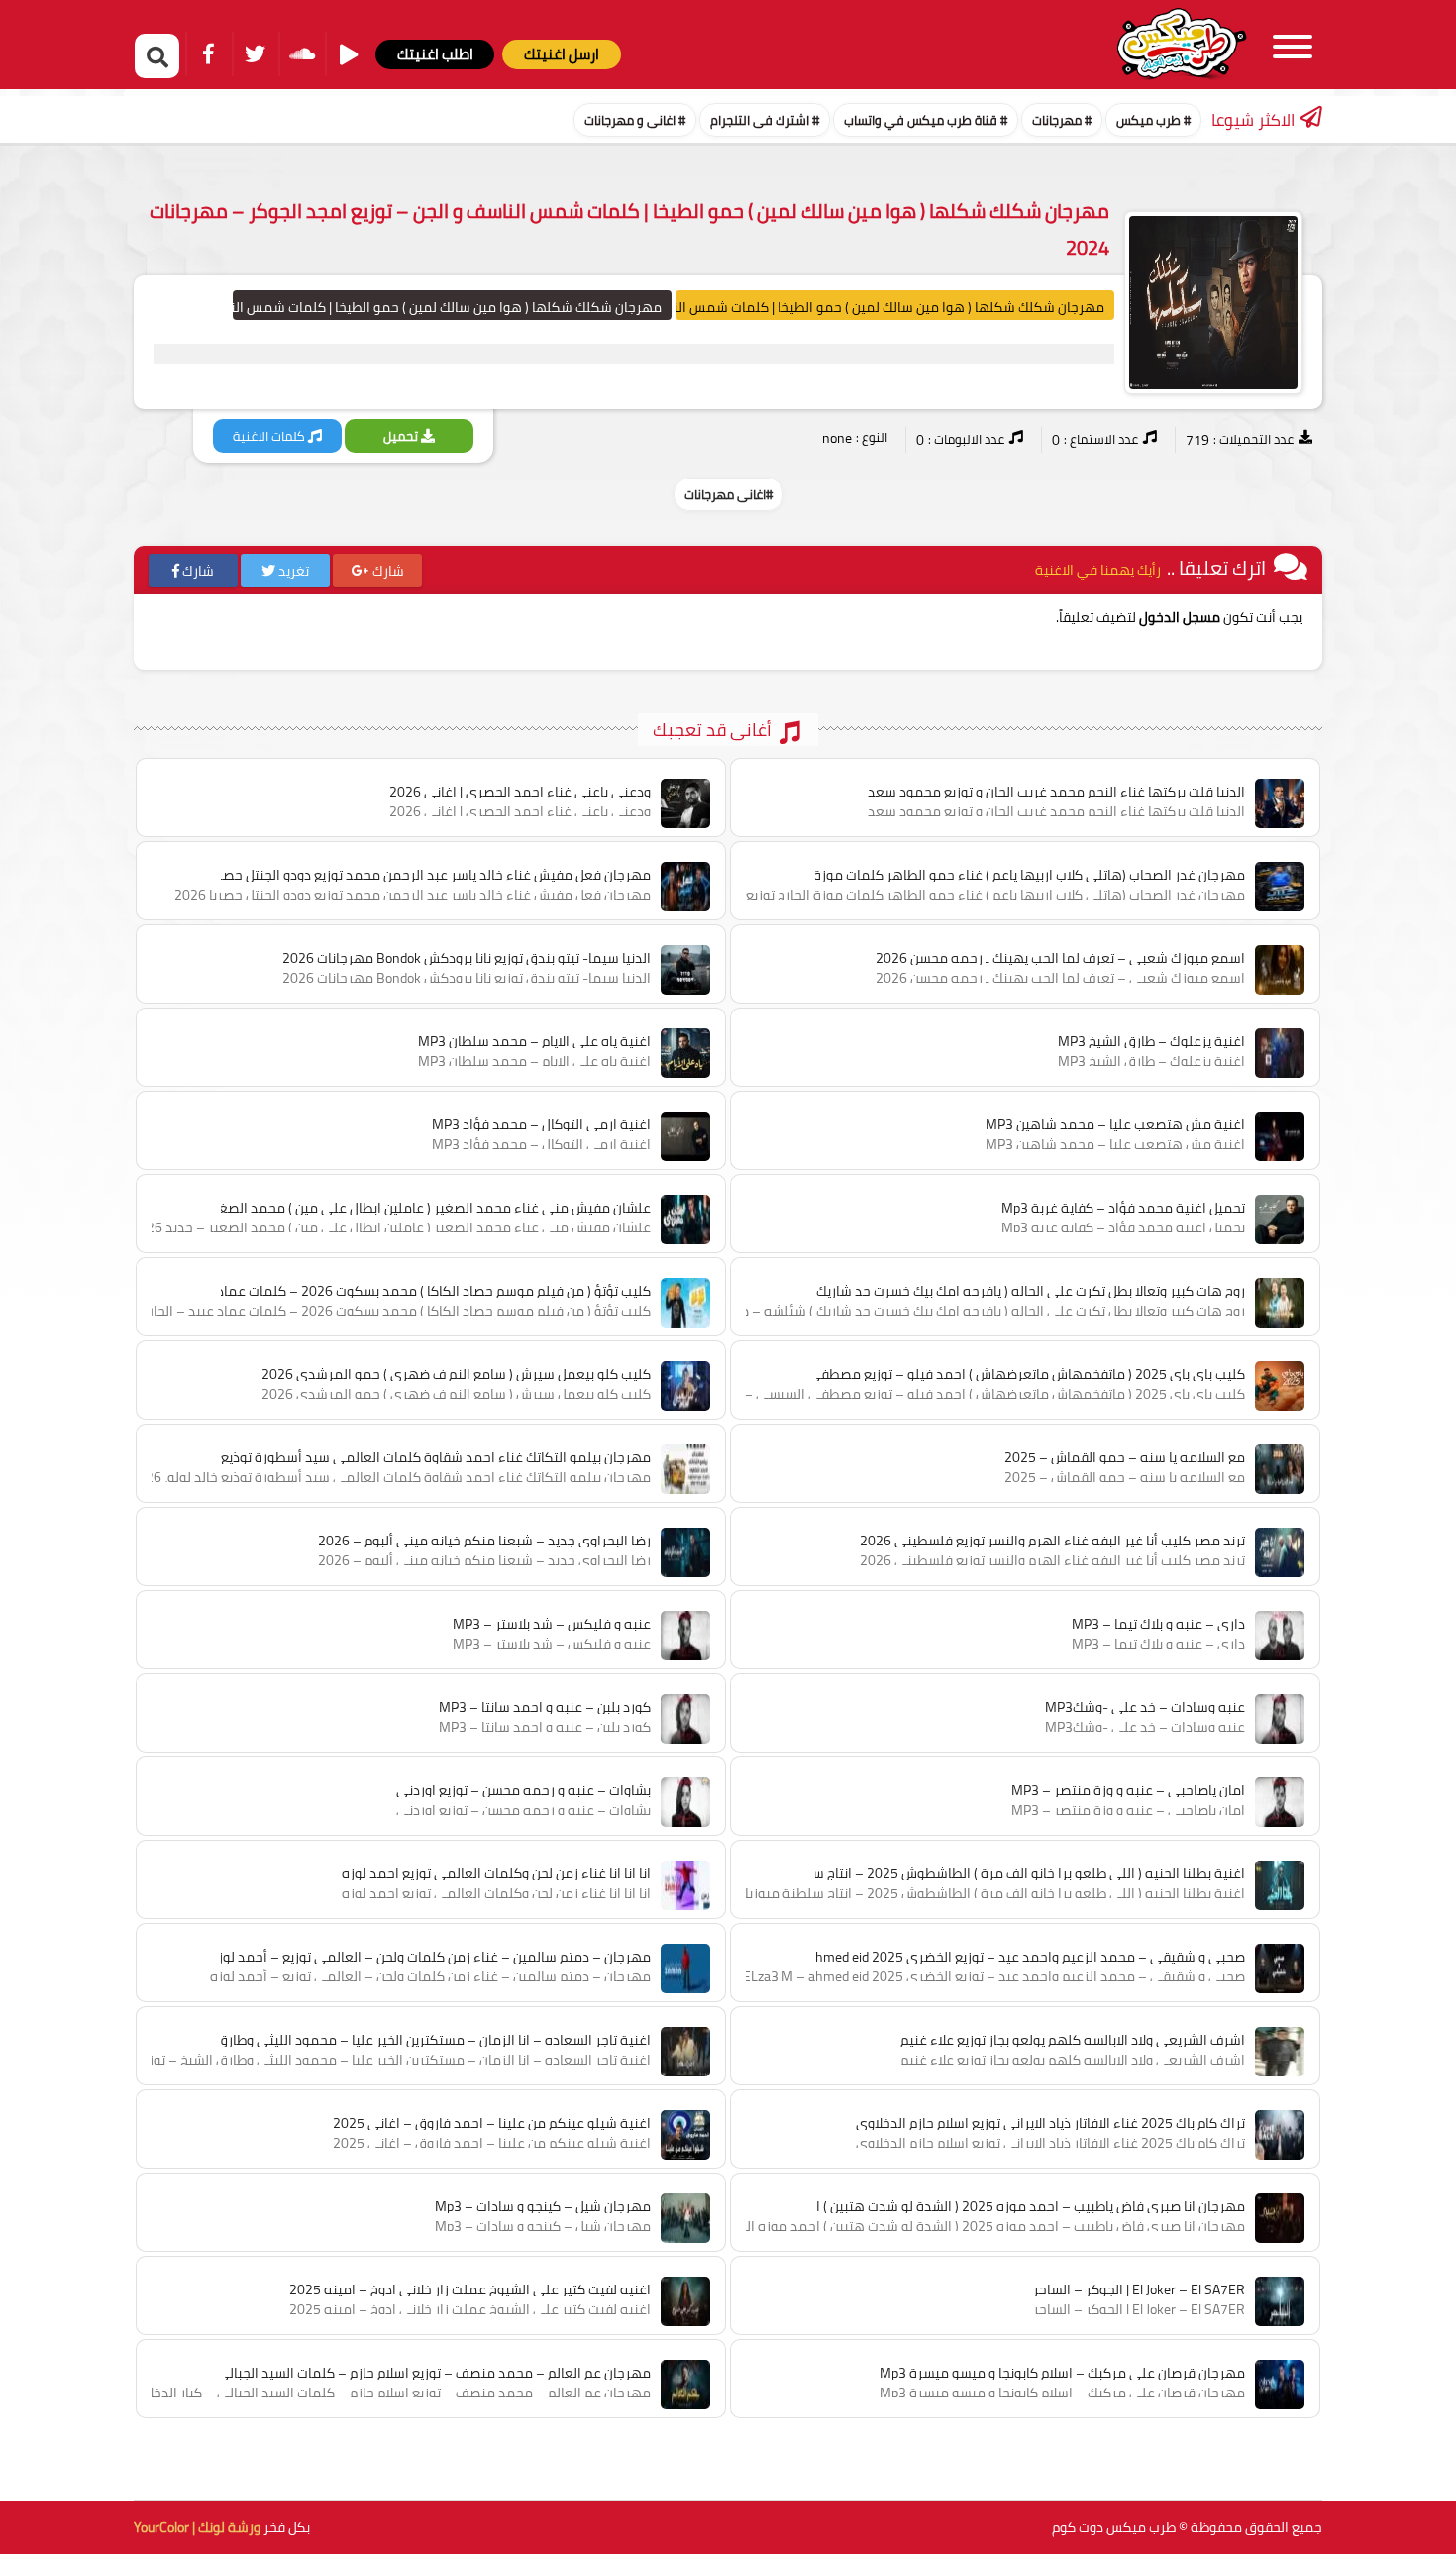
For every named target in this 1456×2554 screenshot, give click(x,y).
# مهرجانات (1062, 120)
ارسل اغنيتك (562, 54)
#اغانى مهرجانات (728, 494)
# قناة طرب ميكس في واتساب (926, 120)
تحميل (402, 436)
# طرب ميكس (1153, 120)
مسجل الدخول (1180, 617)
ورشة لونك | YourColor (197, 2527)
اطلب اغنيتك (435, 54)
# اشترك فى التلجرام (765, 120)
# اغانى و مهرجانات (635, 120)
